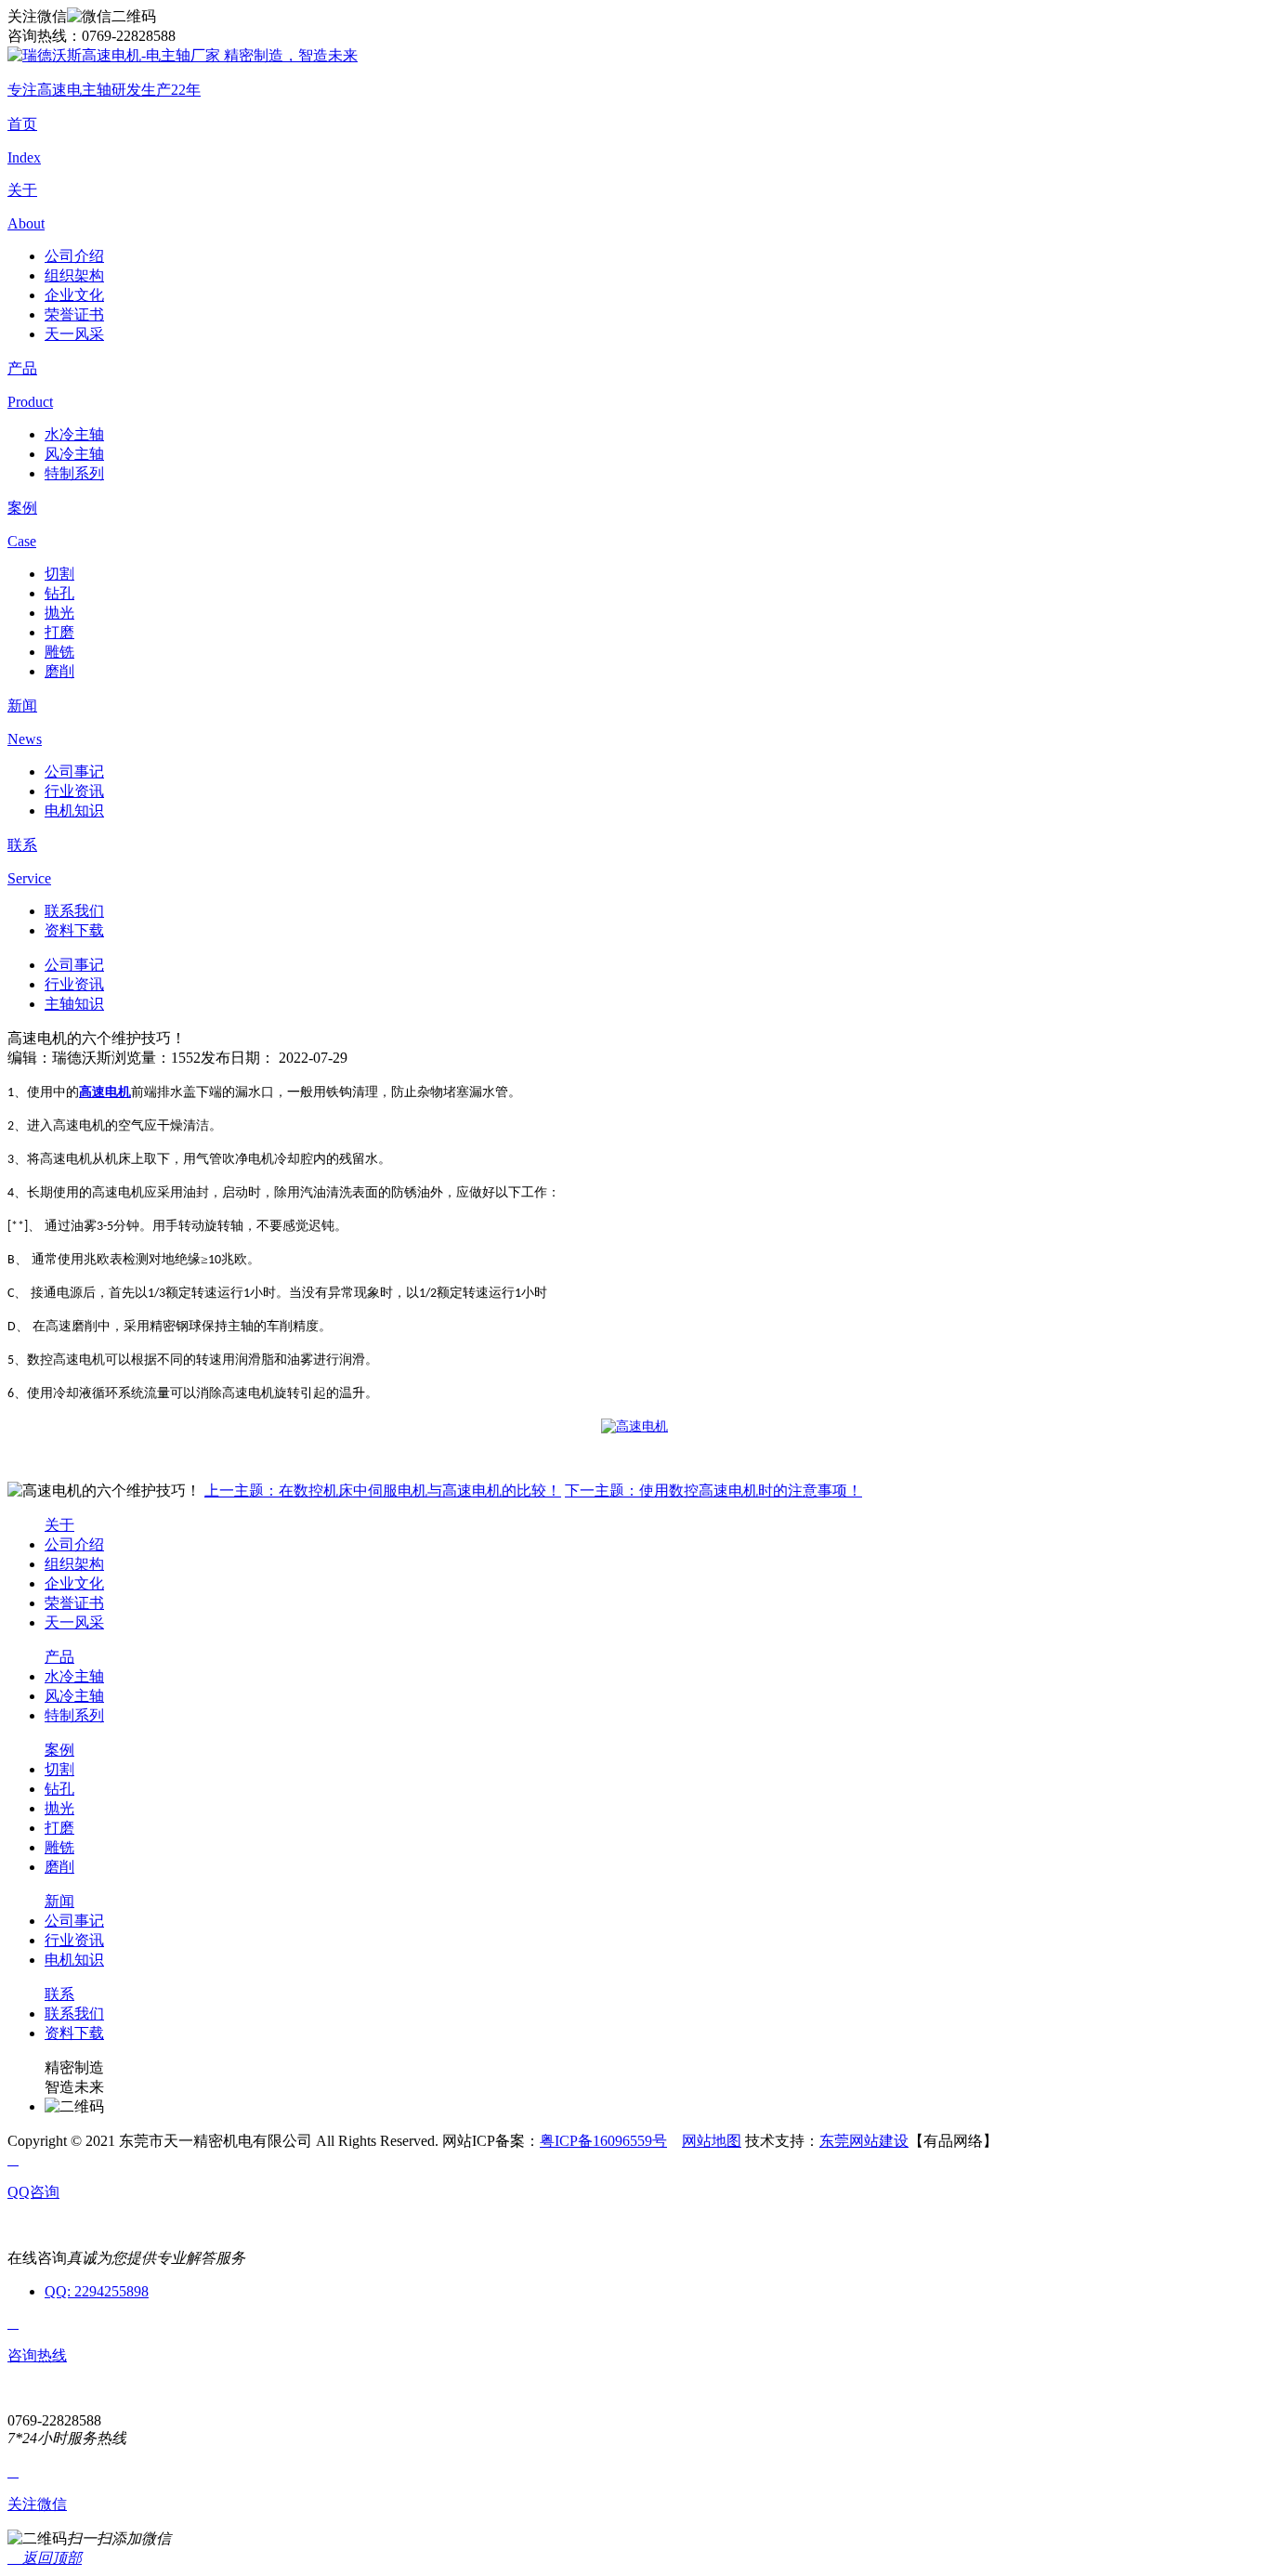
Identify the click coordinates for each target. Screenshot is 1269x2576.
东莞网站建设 (864, 2141)
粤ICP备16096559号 (603, 2141)
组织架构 (74, 275)
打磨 (59, 632)
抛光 (59, 613)
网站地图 (712, 2141)
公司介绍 (74, 256)
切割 (59, 574)
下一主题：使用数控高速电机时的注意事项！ (713, 1491)
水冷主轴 (74, 434)
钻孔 (59, 593)
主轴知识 (74, 1004)
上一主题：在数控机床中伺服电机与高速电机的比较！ (383, 1491)
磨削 (59, 671)
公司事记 (74, 771)
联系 (59, 1994)
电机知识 (74, 811)
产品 (59, 1657)
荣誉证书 (74, 314)
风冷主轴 (74, 454)
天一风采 (74, 334)
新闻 (59, 1901)
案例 (59, 1750)
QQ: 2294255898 (97, 2291)
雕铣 (59, 652)
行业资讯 (74, 791)
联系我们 (74, 911)
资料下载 (74, 930)
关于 (59, 1525)
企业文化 (74, 295)
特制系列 (74, 473)
